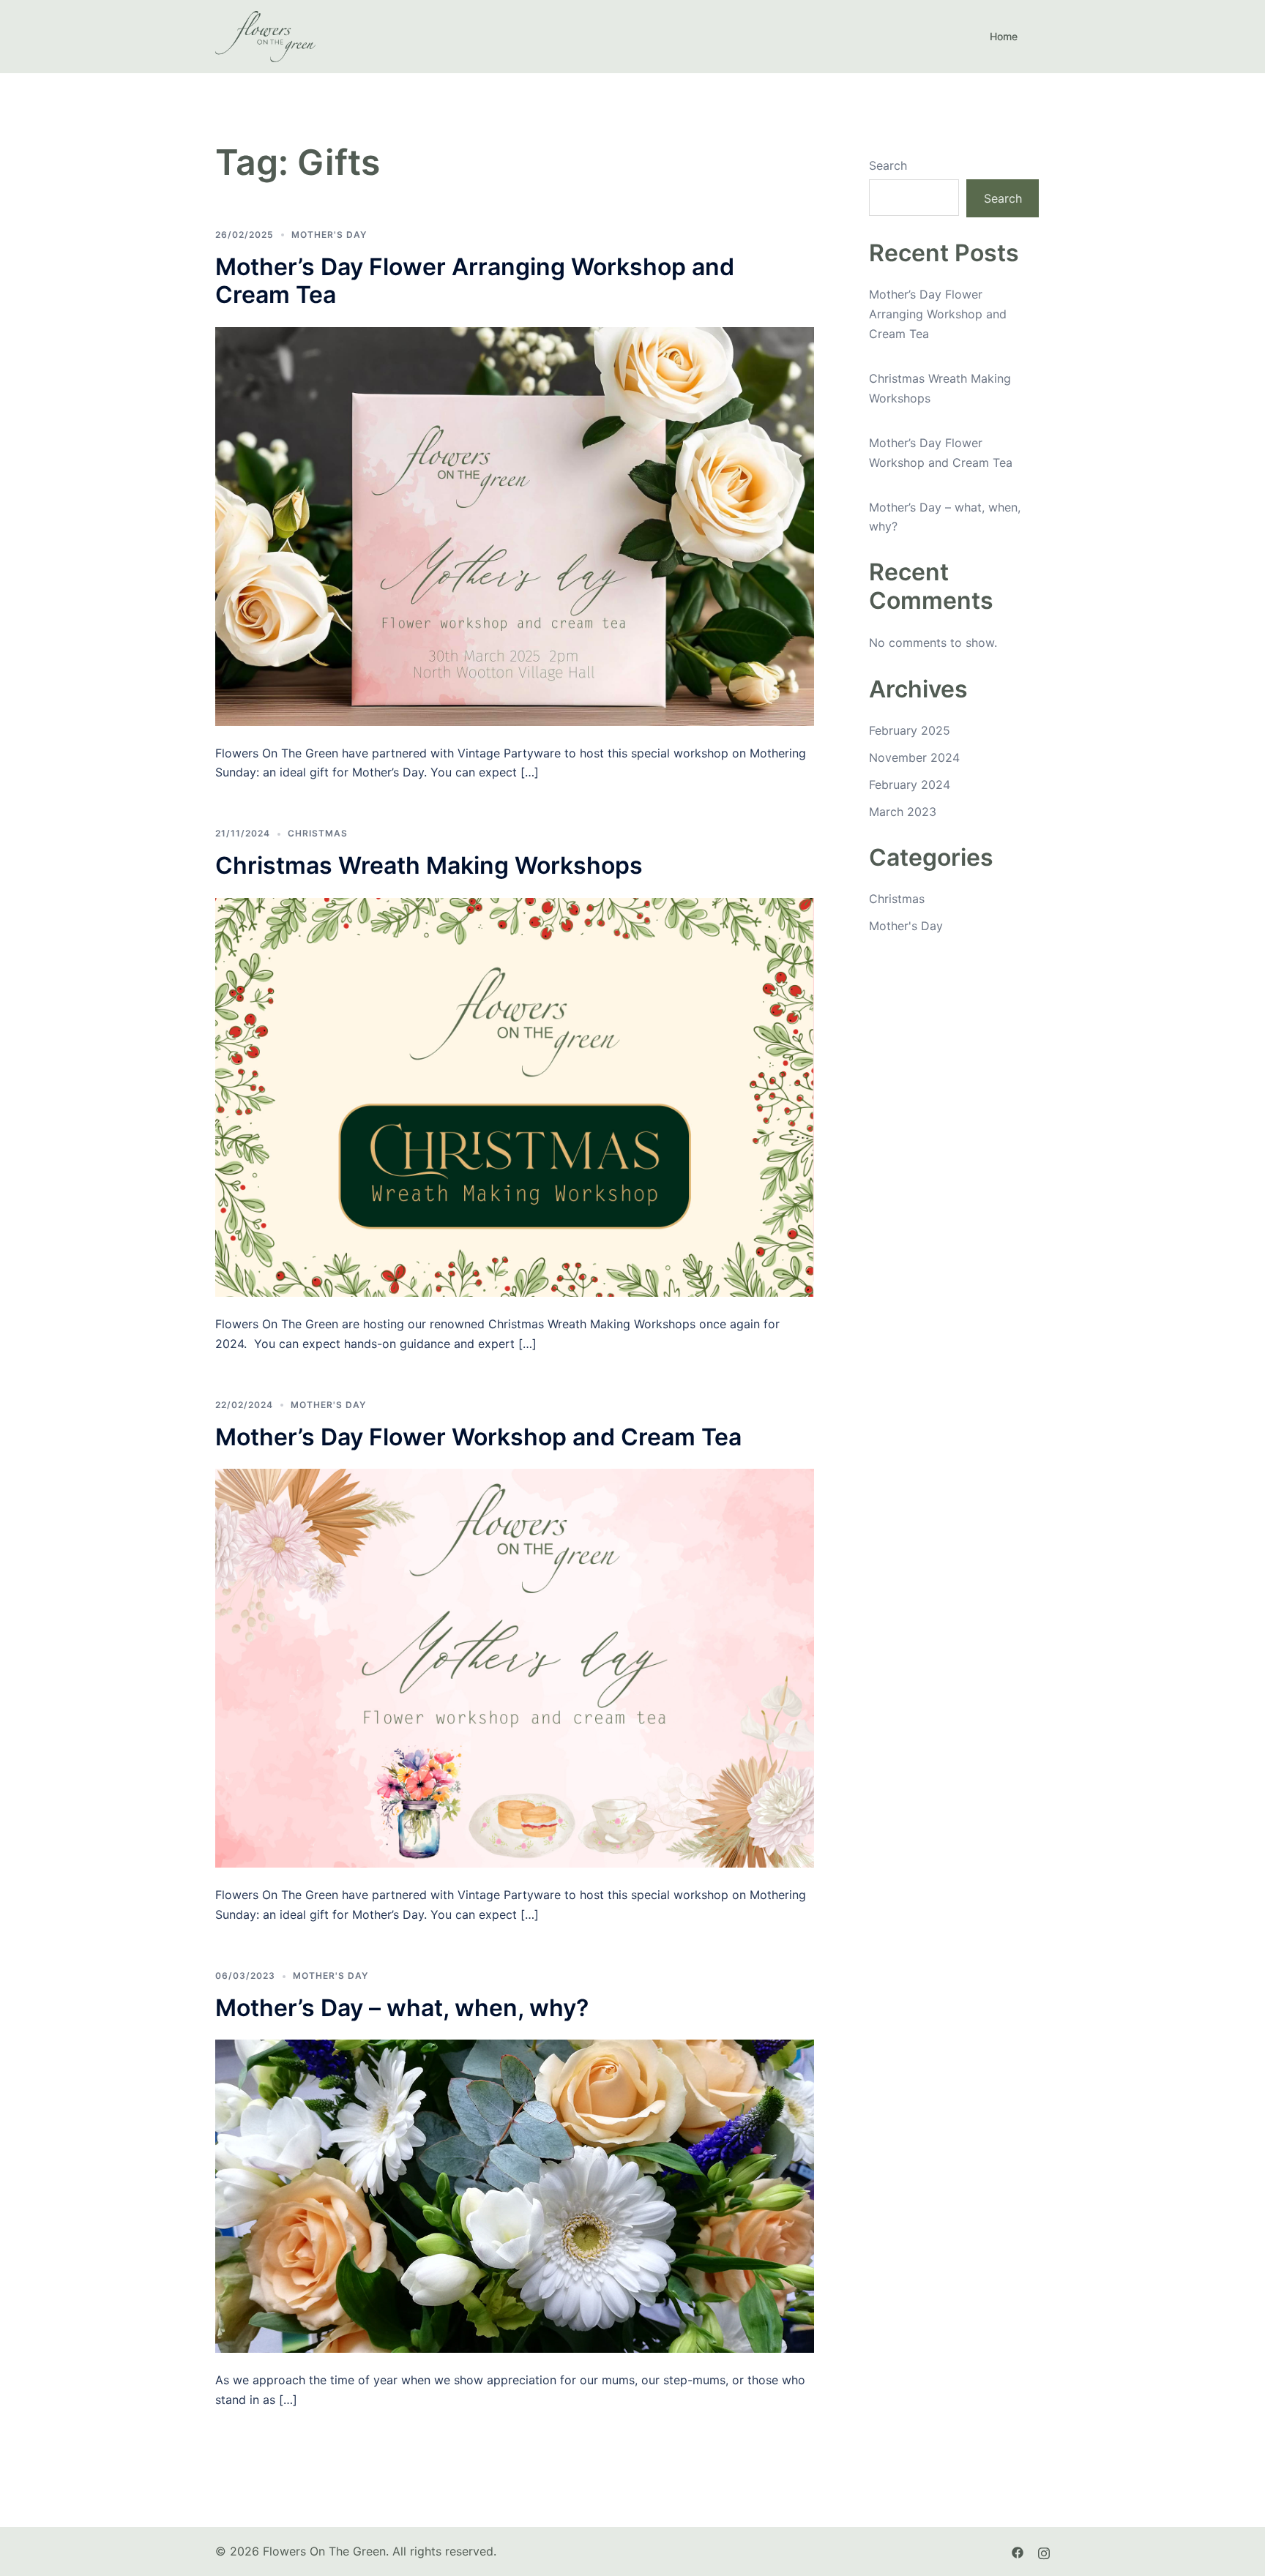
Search (888, 165)
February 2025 (910, 730)
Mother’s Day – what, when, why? (402, 2008)
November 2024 (914, 757)
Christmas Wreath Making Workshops (429, 865)
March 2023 (903, 812)
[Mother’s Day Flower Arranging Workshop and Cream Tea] (515, 525)
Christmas (318, 833)
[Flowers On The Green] (265, 35)
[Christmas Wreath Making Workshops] (515, 1096)
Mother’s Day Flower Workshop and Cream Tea (478, 1437)
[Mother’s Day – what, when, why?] (515, 2195)
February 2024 (910, 785)
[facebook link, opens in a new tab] (1018, 2551)
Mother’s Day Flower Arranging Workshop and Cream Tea (475, 281)
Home (1004, 36)
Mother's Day (329, 235)
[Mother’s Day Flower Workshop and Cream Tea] (515, 1667)
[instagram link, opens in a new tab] (1044, 2551)
